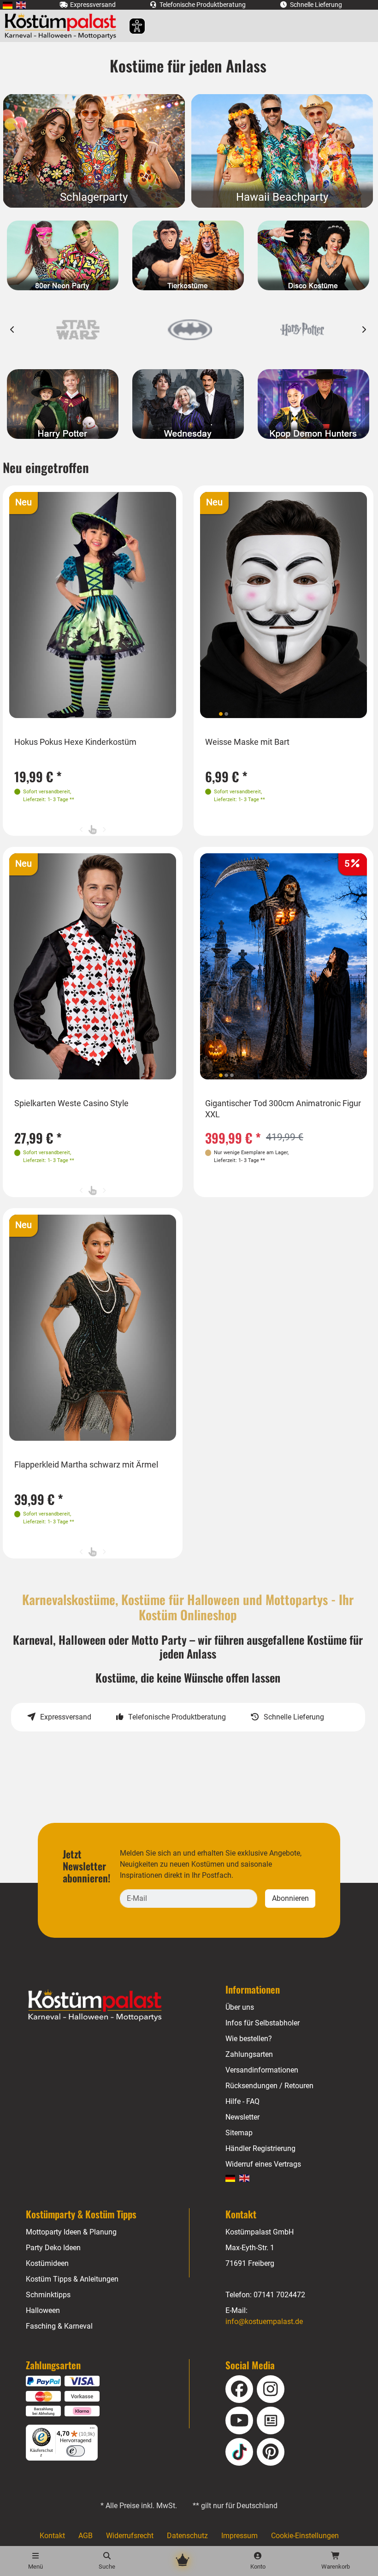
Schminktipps (48, 2295)
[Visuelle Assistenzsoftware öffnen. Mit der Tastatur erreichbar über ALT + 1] (131, 26)
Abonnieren (290, 1898)
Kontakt (52, 2536)
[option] (78, 330)
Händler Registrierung (260, 2148)
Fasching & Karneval (59, 2326)
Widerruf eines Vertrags (263, 2164)
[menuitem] (8, 5)
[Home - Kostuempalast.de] (106, 2006)
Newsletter (242, 2117)
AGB (86, 2536)
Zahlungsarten (249, 2054)
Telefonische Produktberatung (177, 1717)
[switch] (76, 2451)
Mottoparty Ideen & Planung (71, 2232)
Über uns (240, 2007)
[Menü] (92, 2430)
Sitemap (239, 2133)
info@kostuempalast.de (264, 2321)
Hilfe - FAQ (242, 2101)
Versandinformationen (262, 2070)
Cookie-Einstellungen (305, 2536)
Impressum (239, 2536)
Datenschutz (187, 2536)
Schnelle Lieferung (294, 1717)
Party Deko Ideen (53, 2248)
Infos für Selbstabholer (263, 2023)
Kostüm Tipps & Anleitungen (72, 2279)
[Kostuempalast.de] (63, 26)
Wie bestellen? (249, 2039)
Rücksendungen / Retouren (269, 2086)
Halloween (43, 2310)
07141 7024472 (279, 2295)
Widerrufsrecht (130, 2536)
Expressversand (66, 1717)
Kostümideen (47, 2263)
